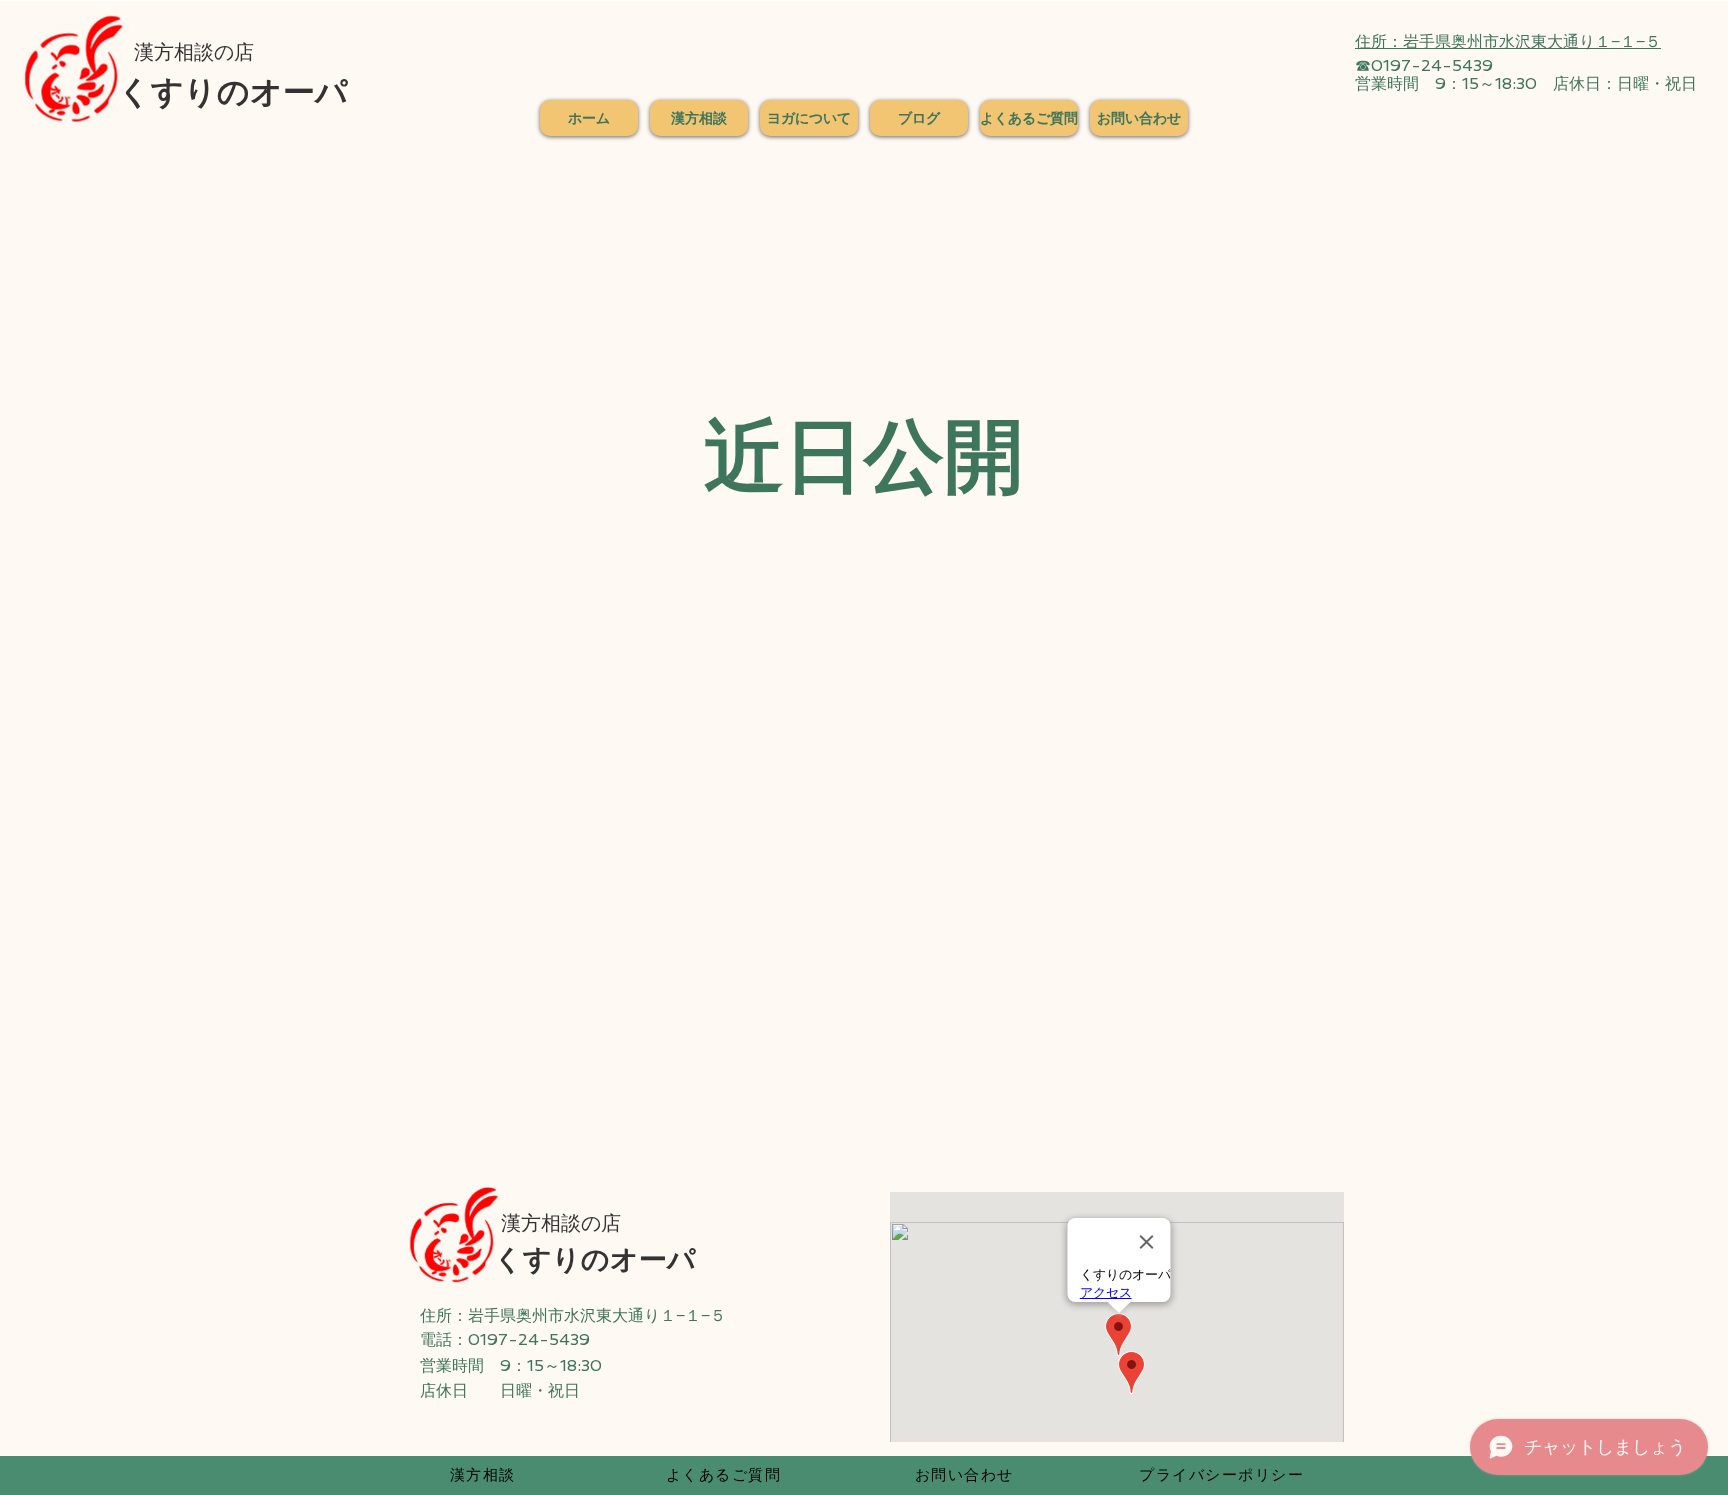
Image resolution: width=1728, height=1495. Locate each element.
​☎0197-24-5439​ (1424, 65)
